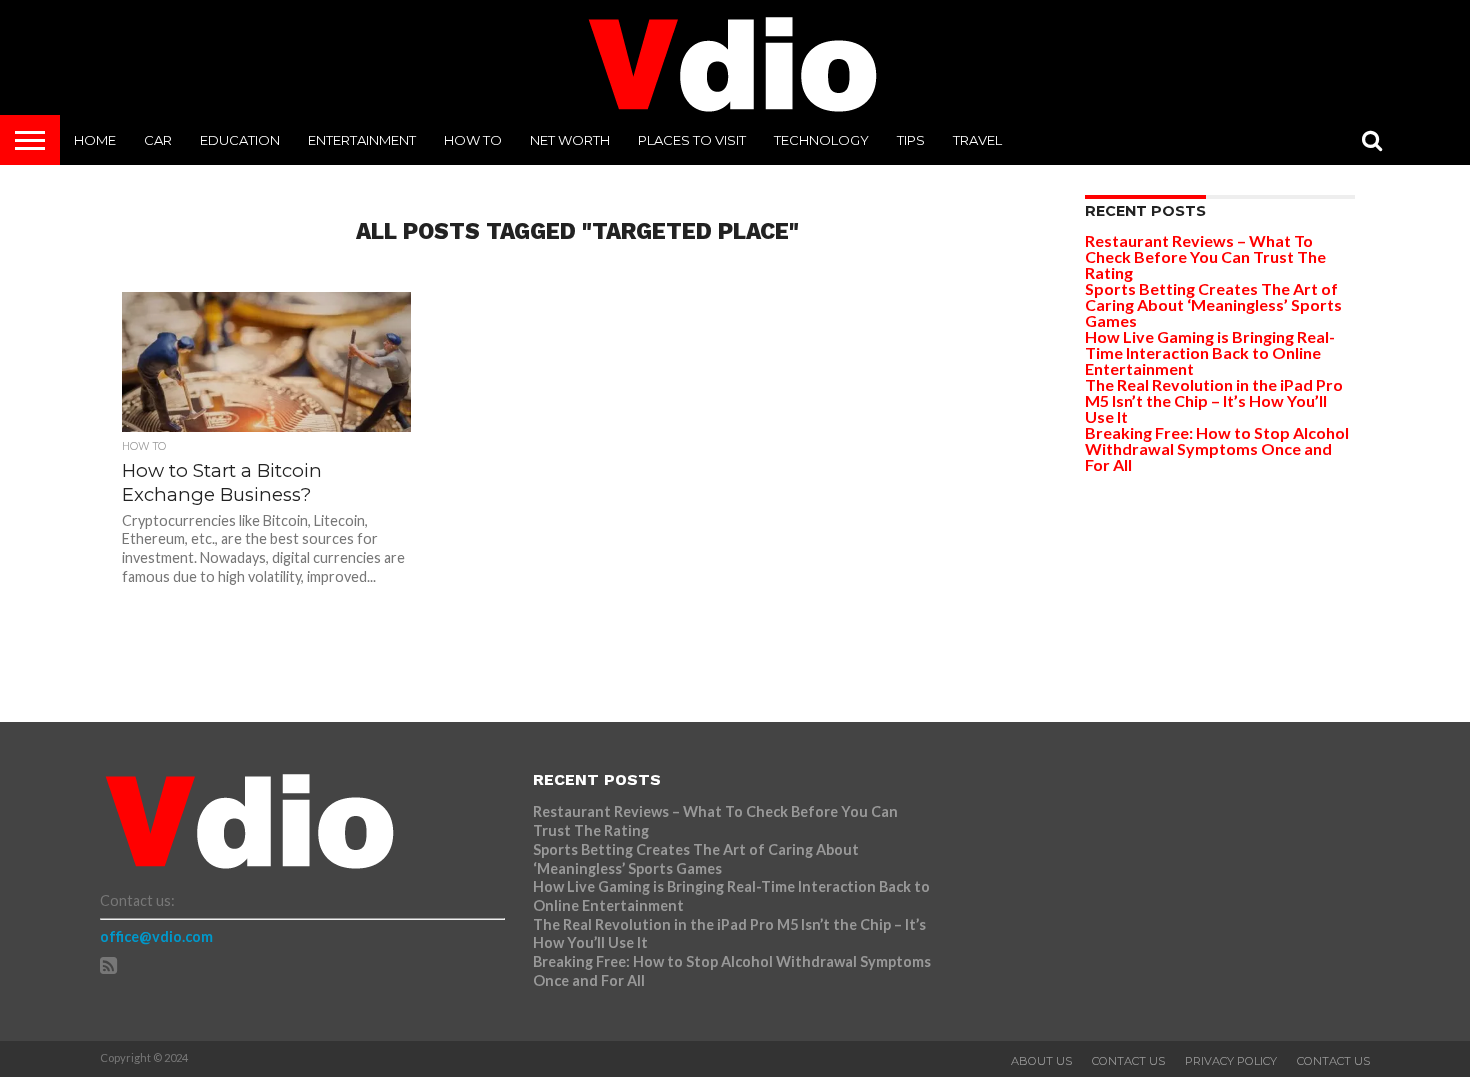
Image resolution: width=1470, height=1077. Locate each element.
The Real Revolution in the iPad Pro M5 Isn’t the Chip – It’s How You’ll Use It (1214, 400)
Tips (911, 140)
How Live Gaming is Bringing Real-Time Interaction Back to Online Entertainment (1210, 352)
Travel (977, 140)
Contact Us (1128, 1061)
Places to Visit (692, 140)
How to (473, 140)
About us (1041, 1061)
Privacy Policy (1231, 1061)
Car (158, 140)
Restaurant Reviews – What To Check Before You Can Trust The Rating (1205, 256)
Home (95, 140)
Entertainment (362, 140)
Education (240, 140)
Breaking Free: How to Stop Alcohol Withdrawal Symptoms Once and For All (1217, 448)
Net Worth (570, 140)
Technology (821, 140)
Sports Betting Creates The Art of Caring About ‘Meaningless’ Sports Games (1213, 304)
